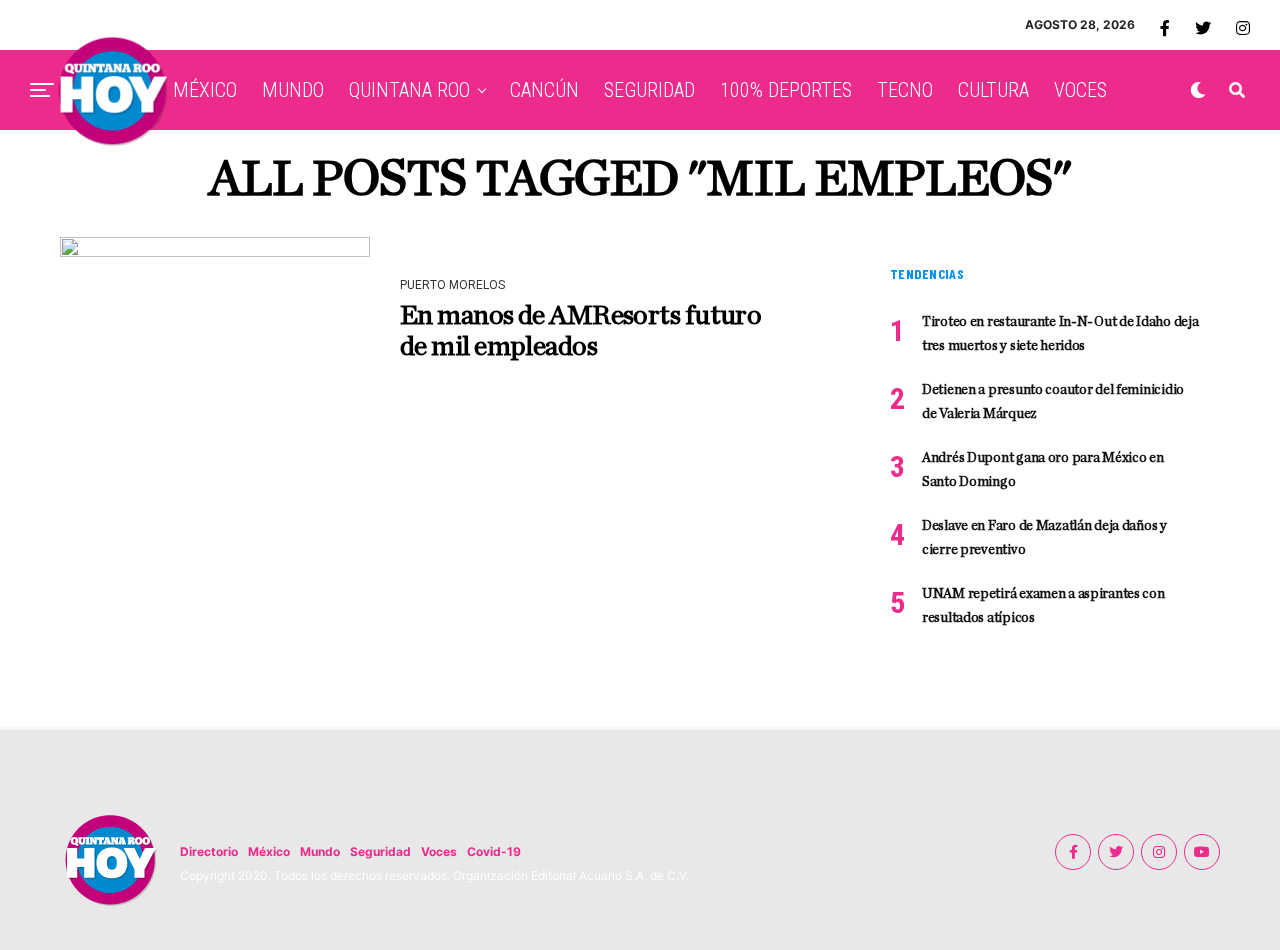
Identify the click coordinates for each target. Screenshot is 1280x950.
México (269, 851)
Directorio (209, 851)
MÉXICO (205, 90)
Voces (439, 851)
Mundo (320, 851)
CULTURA (993, 90)
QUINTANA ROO (409, 90)
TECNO (905, 90)
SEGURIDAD (649, 90)
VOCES (1080, 90)
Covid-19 (494, 851)
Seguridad (380, 851)
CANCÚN (544, 90)
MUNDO (293, 90)
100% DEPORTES (786, 90)
